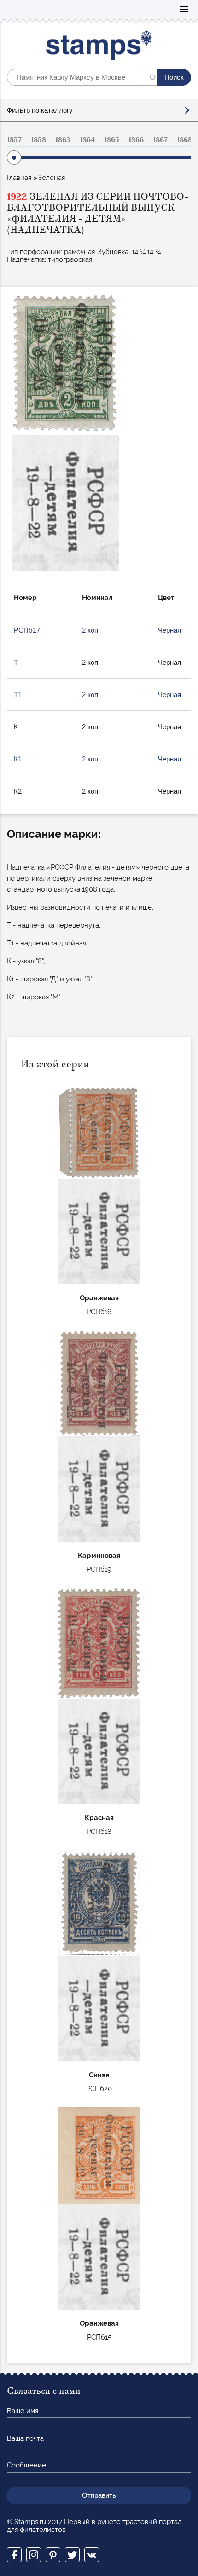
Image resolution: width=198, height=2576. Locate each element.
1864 (87, 140)
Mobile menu (184, 10)
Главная (19, 178)
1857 (14, 140)
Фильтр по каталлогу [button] (40, 110)
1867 (160, 140)
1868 (184, 140)
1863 (63, 140)
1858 (38, 140)
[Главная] (99, 47)
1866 (136, 140)
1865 (112, 140)
